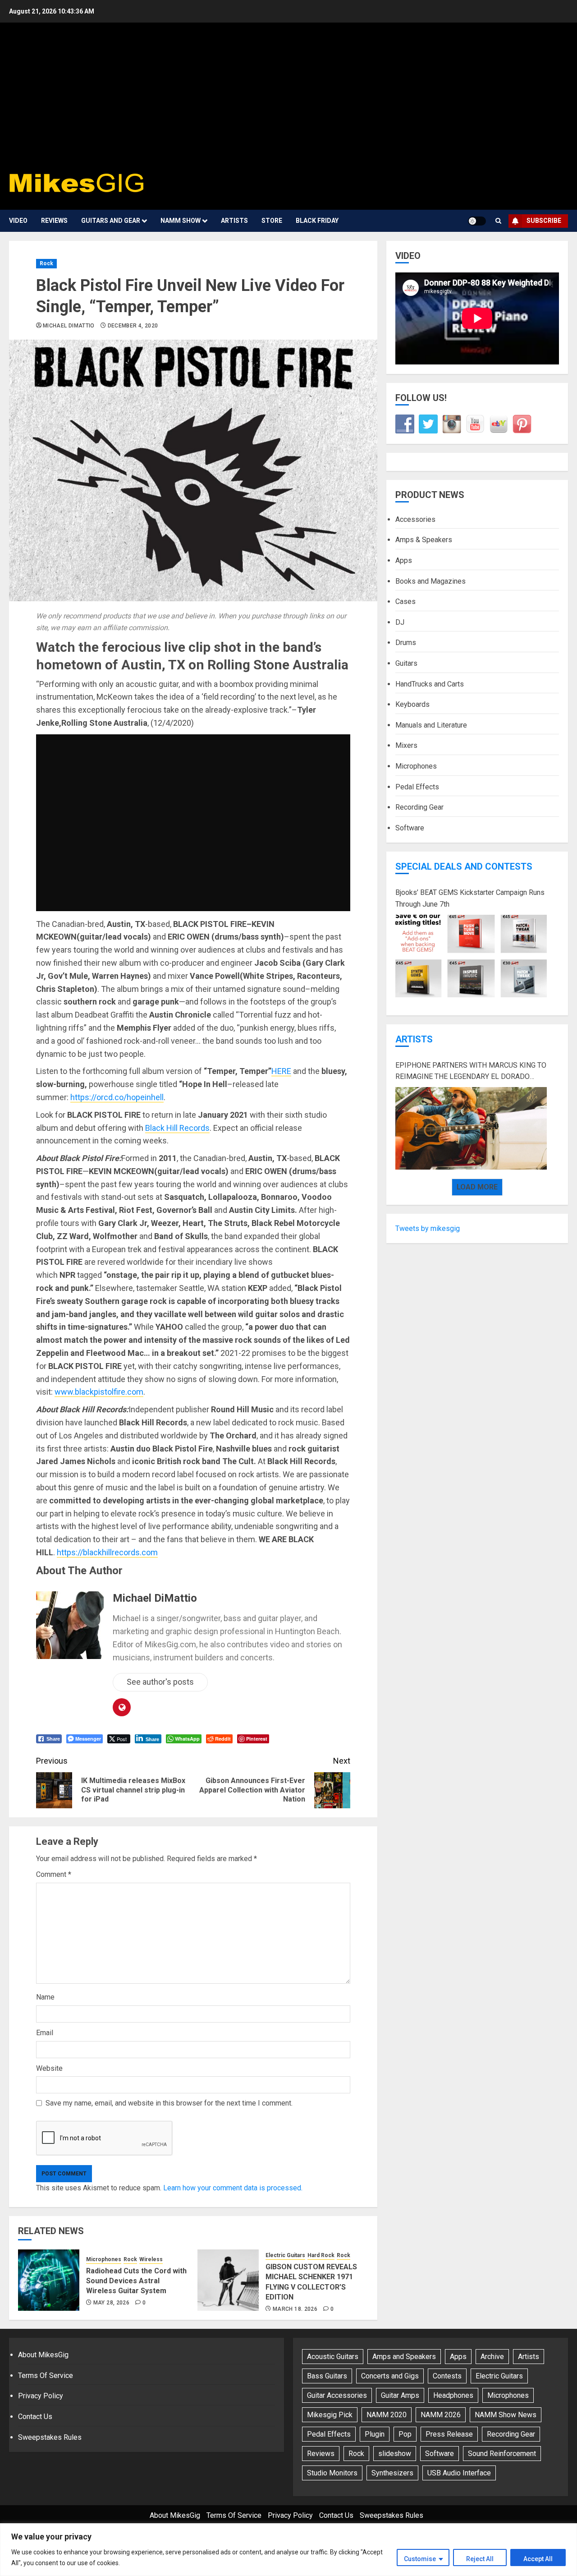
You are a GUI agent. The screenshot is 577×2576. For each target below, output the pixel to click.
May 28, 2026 (111, 2303)
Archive (492, 2357)
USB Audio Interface (459, 2473)
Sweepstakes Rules (50, 2437)
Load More (477, 1187)
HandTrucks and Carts (430, 684)
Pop (405, 2434)
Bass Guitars (327, 2376)
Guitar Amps (400, 2395)
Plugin (375, 2434)
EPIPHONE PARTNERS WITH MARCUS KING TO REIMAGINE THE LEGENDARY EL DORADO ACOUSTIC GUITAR (471, 1071)
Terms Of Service (46, 2376)
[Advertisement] (288, 99)
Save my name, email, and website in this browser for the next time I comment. (169, 2103)
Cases (405, 601)
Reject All (480, 2559)
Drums (406, 643)
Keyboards (412, 704)
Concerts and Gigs (390, 2376)
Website (49, 2068)
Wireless (151, 2259)
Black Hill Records (177, 1128)
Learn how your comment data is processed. (233, 2188)
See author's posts (160, 1682)
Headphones (453, 2395)
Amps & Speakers (424, 540)
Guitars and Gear (111, 221)
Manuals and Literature (431, 725)
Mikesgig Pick (330, 2415)
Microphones (104, 2259)
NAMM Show (181, 221)
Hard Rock (321, 2255)
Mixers (406, 745)
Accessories (415, 519)
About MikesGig (43, 2355)
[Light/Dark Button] (477, 221)
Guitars (406, 663)
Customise (420, 2559)
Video (18, 221)
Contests (447, 2376)
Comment (54, 1874)
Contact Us (35, 2417)
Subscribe (544, 221)
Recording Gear (419, 807)
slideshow (395, 2454)
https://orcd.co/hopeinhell (117, 1097)
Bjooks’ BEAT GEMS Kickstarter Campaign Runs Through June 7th (470, 898)
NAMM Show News (506, 2415)
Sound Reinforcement (502, 2454)
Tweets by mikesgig (428, 1228)
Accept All (538, 2559)
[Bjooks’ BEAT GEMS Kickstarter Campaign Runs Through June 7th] (471, 956)
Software (410, 827)
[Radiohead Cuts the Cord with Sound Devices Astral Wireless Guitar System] (49, 2280)
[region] (288, 2550)
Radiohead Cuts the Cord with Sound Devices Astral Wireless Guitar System (136, 2281)
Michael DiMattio (69, 326)
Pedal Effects (417, 786)
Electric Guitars (285, 2255)
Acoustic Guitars (333, 2357)
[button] (498, 221)
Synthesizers (392, 2473)
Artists (234, 221)
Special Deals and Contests (464, 866)
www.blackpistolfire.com (99, 1392)
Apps (404, 560)
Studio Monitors (332, 2473)
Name (45, 1997)
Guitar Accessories (337, 2395)
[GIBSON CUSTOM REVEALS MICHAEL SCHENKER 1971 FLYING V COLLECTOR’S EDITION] (228, 2280)
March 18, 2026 (295, 2309)
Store (272, 221)
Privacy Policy (41, 2396)
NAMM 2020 (387, 2415)
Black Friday (317, 221)
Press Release (449, 2434)
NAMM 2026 (441, 2415)
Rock (46, 263)
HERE (281, 1071)
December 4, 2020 (133, 326)
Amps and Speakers (404, 2357)
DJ (400, 622)
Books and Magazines (430, 581)
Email (45, 2033)
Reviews (54, 221)
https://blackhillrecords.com (107, 1552)
